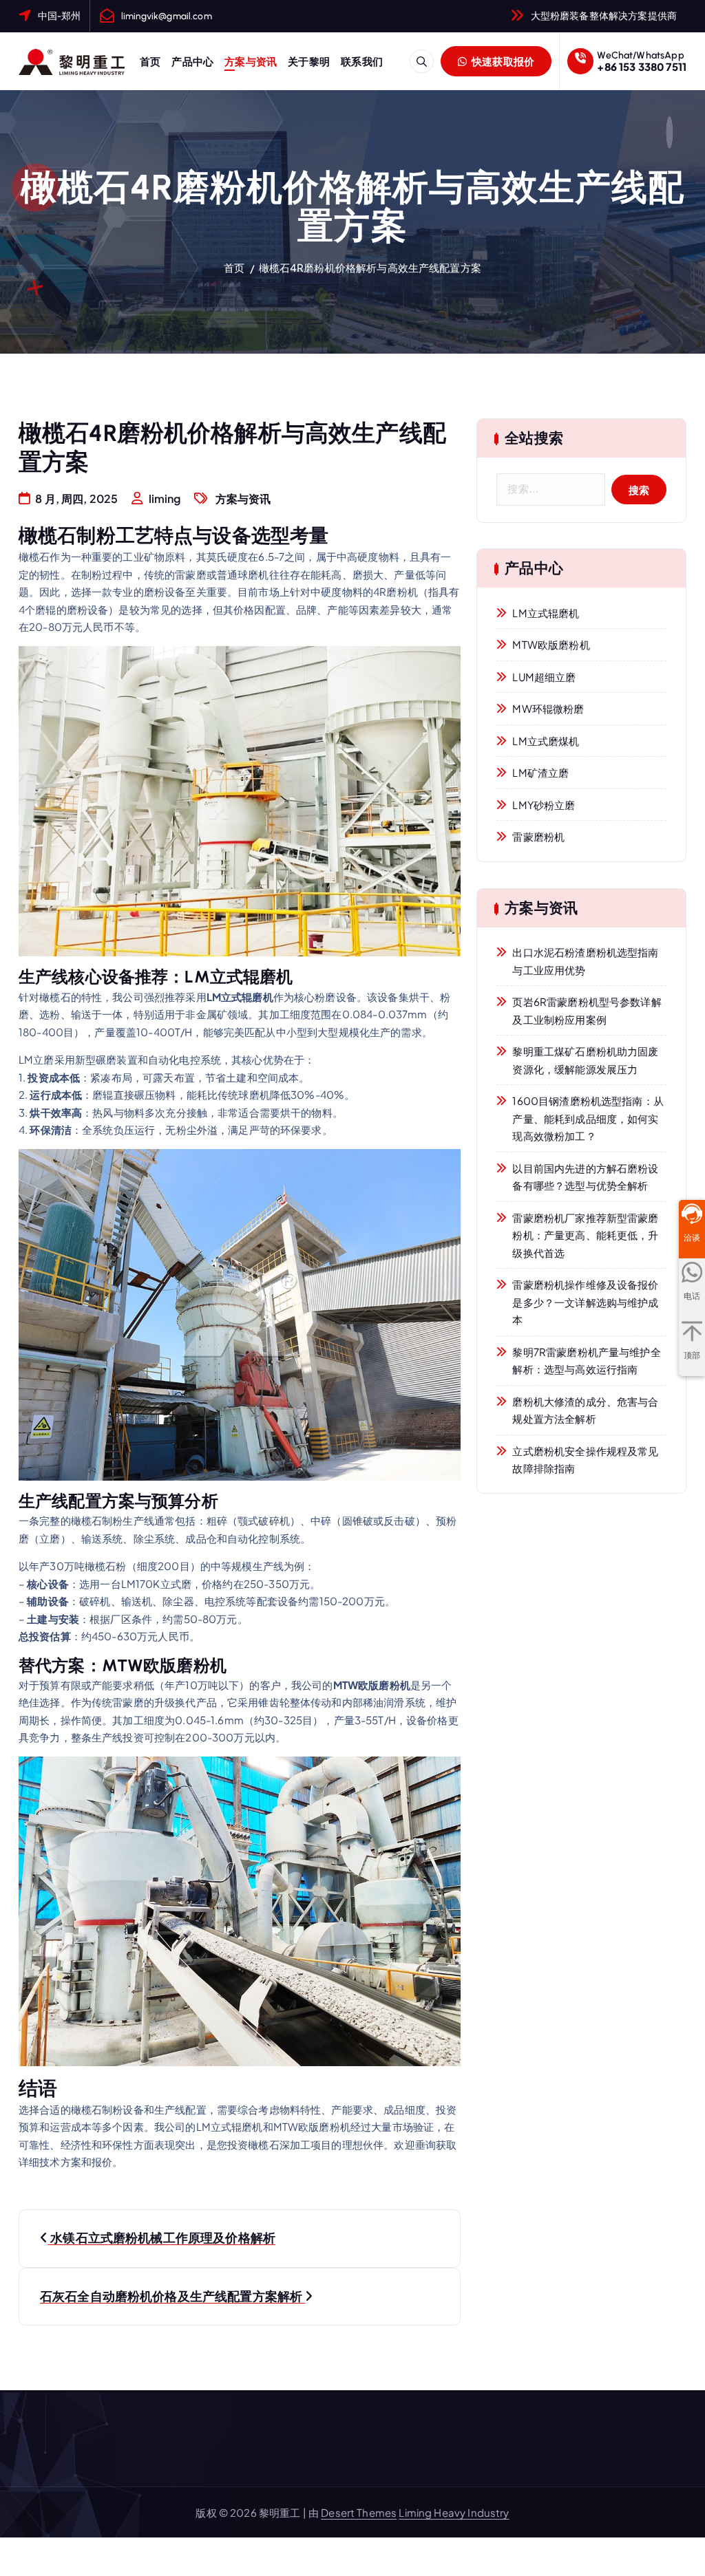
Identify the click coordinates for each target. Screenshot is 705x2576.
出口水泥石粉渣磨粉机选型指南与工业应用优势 (585, 961)
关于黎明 (309, 61)
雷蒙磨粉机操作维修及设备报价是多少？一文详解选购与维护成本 (585, 1302)
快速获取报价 (502, 61)
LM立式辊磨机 (546, 613)
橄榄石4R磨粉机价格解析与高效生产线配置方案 (370, 267)
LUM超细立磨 (544, 677)
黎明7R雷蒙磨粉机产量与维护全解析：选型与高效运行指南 (586, 1361)
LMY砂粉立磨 (544, 805)
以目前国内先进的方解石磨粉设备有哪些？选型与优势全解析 (585, 1177)
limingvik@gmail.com (167, 16)
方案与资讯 (251, 61)
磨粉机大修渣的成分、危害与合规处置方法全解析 (585, 1410)
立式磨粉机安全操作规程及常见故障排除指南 (585, 1460)
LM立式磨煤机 (546, 741)
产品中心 (192, 61)
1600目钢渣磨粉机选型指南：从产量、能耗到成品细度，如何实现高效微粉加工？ (588, 1118)
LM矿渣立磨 (540, 772)
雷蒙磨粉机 (538, 836)
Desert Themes (359, 2512)
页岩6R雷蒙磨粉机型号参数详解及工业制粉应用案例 (587, 1010)
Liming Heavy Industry (454, 2512)
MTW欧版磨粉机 (551, 644)
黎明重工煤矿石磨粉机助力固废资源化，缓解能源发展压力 (585, 1060)
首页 (150, 61)
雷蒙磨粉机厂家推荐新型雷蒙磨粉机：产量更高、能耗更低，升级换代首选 (585, 1235)
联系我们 (362, 61)
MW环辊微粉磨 (548, 708)
